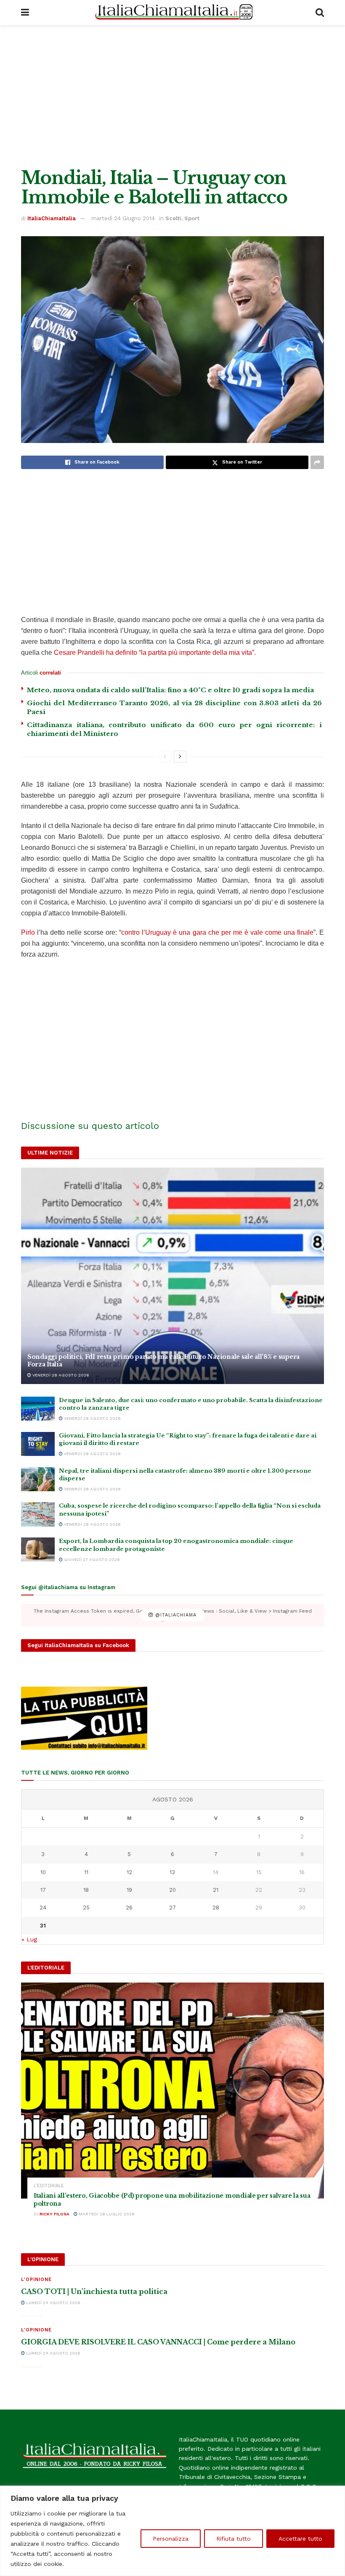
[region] (172, 2531)
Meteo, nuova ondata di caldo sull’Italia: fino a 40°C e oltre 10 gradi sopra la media (170, 690)
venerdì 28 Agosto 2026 (60, 1375)
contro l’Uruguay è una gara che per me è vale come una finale (217, 932)
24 (43, 1908)
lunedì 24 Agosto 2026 (53, 2303)
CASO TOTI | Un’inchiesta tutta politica (94, 2291)
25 (86, 1908)
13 (172, 1872)
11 (86, 1872)
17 (43, 1890)
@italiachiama (175, 1615)
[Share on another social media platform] (317, 462)
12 (129, 1872)
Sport (192, 218)
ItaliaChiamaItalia (52, 218)
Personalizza (171, 2539)
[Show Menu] (25, 13)
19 (129, 1890)
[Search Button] (320, 13)
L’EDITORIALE (49, 2186)
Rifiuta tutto (234, 2539)
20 (172, 1890)
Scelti (173, 218)
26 (129, 1908)
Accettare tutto (300, 2539)
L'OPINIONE (36, 2279)
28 (216, 1908)
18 (86, 1890)
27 (172, 1908)
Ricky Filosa (54, 2214)
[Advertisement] (172, 97)
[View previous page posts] (165, 757)
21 (216, 1890)
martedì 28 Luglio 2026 (106, 2214)
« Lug (29, 1939)
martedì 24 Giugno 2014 (123, 218)
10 (43, 1872)
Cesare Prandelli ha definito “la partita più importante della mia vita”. (155, 653)
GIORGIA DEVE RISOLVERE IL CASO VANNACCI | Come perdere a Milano (158, 2342)
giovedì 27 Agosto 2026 (91, 1560)
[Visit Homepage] (172, 13)
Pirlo (28, 932)
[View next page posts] (180, 757)
